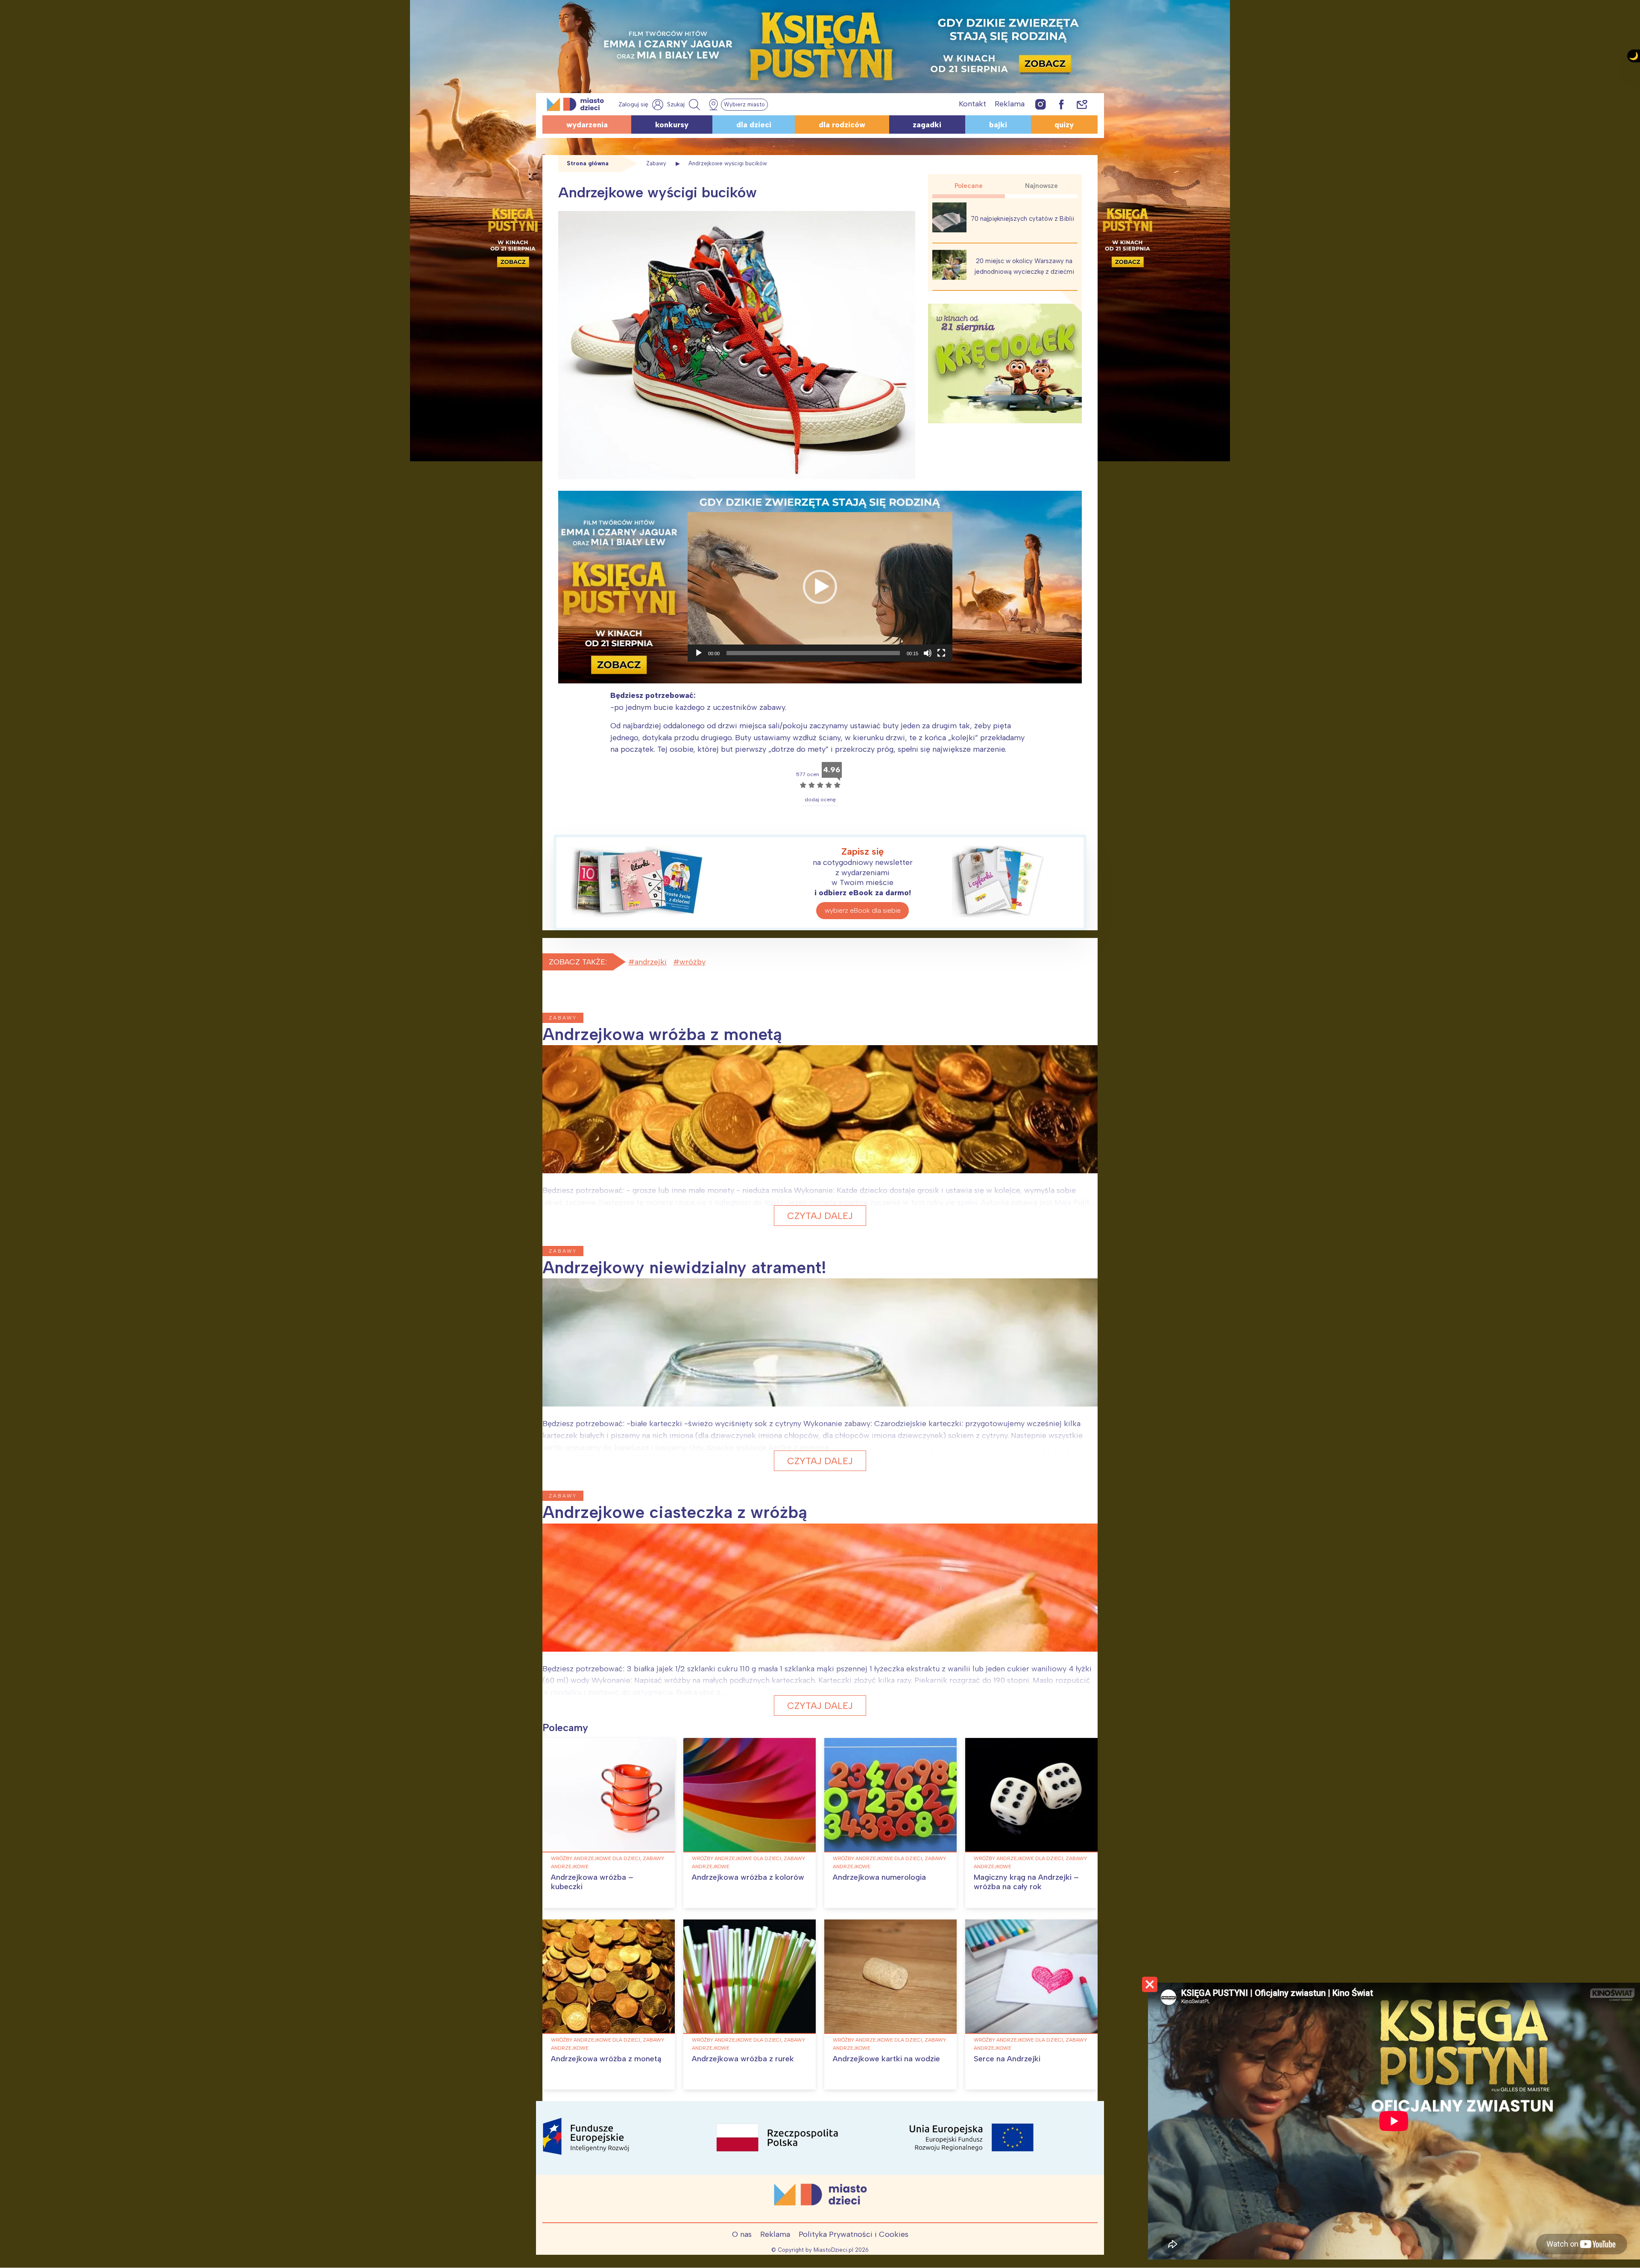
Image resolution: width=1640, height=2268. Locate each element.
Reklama (1010, 104)
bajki (998, 125)
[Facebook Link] (1061, 104)
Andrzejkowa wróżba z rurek (743, 2059)
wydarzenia (587, 125)
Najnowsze (1041, 186)
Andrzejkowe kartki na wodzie (886, 2059)
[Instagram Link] (1041, 104)
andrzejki (651, 962)
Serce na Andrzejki (1007, 2059)
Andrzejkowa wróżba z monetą (606, 2059)
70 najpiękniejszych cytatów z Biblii (1022, 219)
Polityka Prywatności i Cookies (854, 2234)
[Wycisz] (928, 653)
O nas (742, 2234)
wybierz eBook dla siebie (863, 910)
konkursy (672, 125)
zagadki (927, 125)
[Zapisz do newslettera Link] (1082, 104)
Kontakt (972, 104)
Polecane (969, 186)
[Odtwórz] (699, 653)
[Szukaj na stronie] (685, 105)
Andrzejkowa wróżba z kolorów (748, 1877)
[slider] (813, 653)
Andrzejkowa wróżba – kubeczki (592, 1882)
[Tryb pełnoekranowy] (941, 653)
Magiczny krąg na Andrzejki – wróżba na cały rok (1026, 1882)
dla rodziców (842, 125)
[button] (820, 587)
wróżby (693, 962)
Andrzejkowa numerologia (879, 1877)
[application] (820, 587)
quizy (1064, 125)
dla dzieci (754, 125)
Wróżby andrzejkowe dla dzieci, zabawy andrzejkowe (608, 1862)
